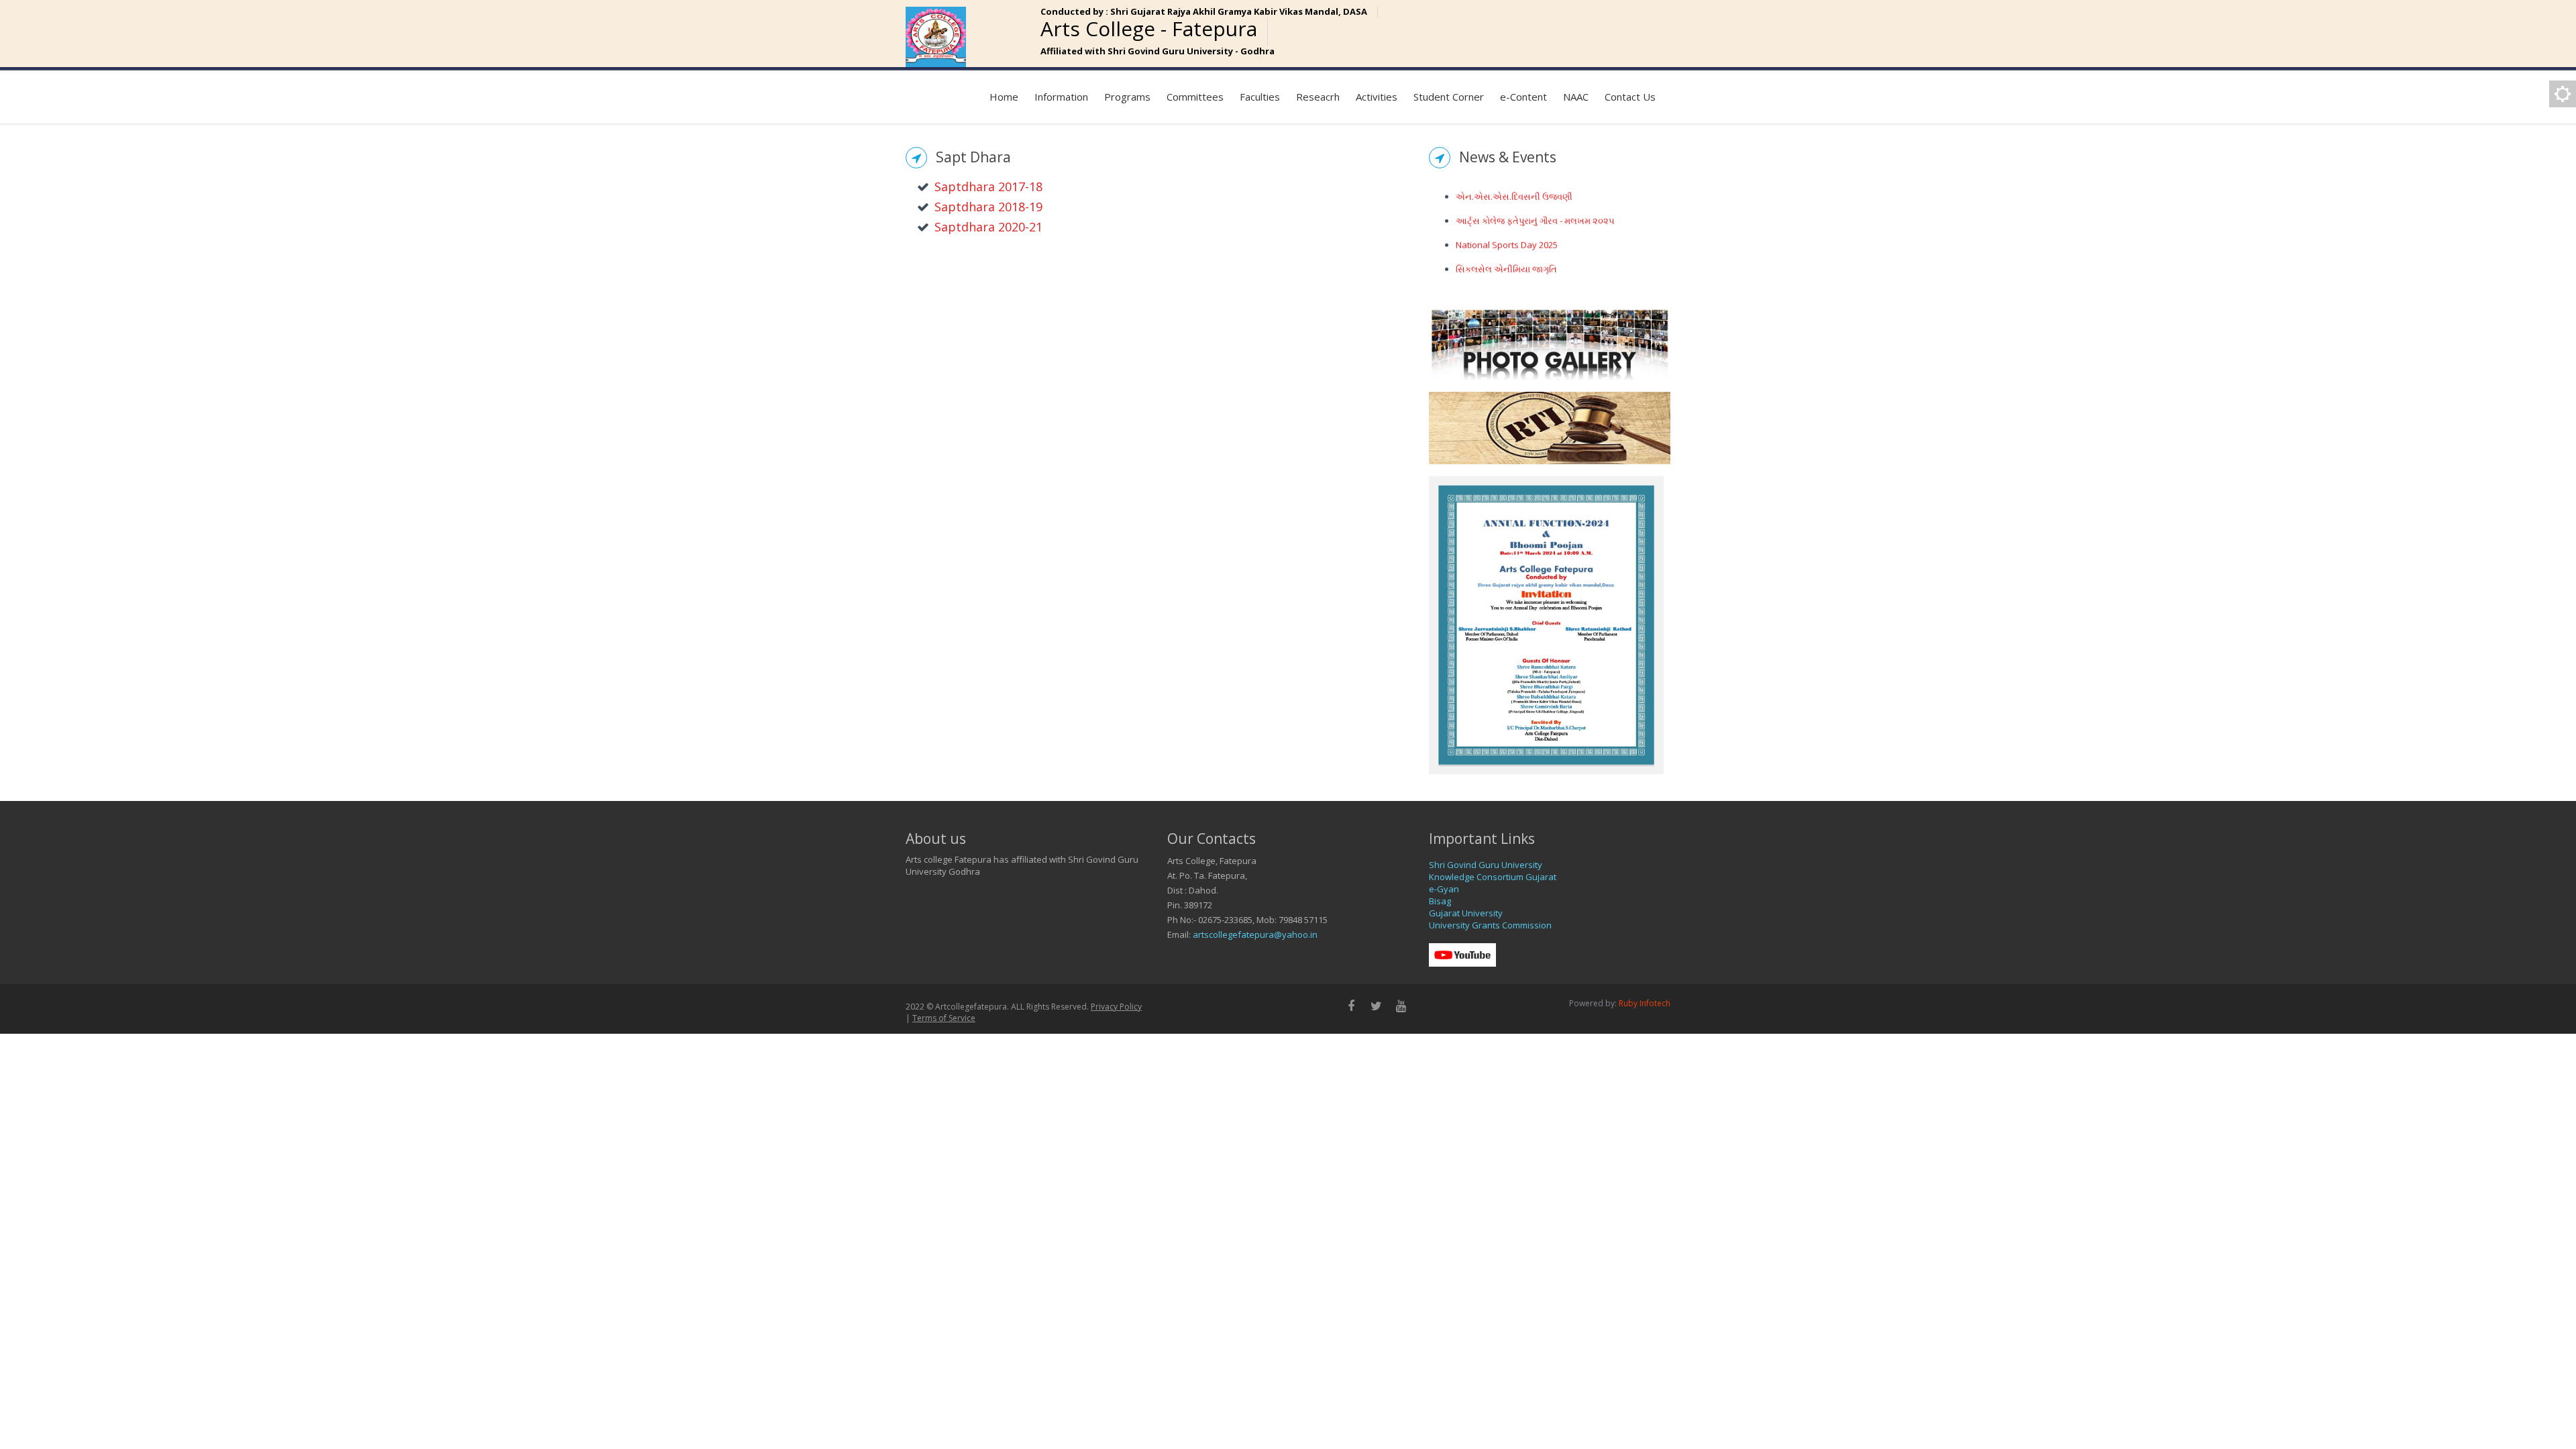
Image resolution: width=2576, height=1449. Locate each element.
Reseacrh (1318, 97)
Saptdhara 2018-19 (988, 207)
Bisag (1440, 901)
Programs (1127, 97)
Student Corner (1449, 97)
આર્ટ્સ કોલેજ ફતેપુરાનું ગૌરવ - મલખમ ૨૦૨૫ (1535, 213)
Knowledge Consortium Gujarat (1493, 877)
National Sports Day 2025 (1507, 237)
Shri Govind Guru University (1486, 865)
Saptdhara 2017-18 (988, 186)
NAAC (1576, 97)
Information (1061, 97)
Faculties (1260, 97)
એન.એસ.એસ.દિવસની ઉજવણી (1514, 189)
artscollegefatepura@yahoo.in (1255, 934)
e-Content (1523, 97)
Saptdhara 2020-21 (988, 227)
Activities (1377, 97)
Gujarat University (1466, 913)
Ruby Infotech (1645, 1003)
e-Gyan (1444, 889)
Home (1004, 97)
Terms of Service (944, 1018)
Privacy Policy (1116, 1007)
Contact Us (1630, 97)
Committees (1195, 97)
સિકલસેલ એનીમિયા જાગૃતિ (1506, 261)
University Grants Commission (1490, 925)
